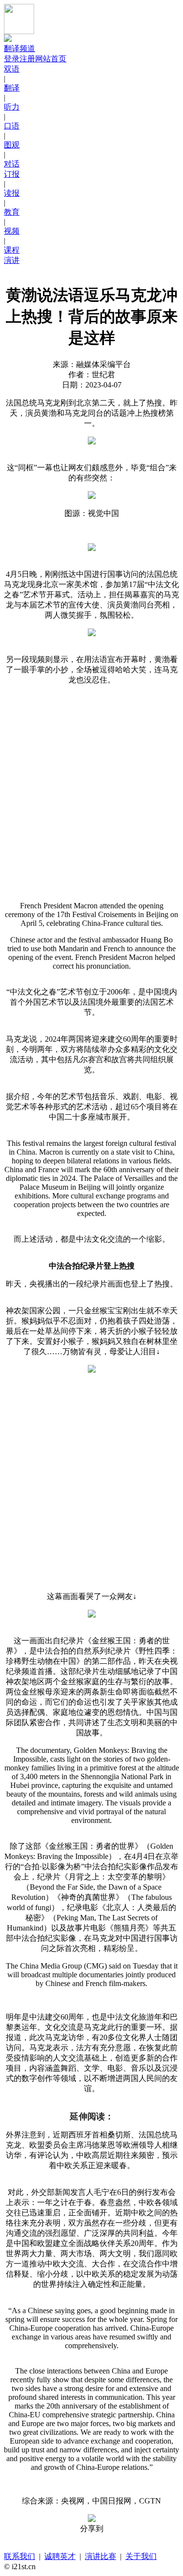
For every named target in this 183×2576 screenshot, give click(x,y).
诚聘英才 (60, 2556)
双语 (12, 69)
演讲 (12, 260)
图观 (12, 145)
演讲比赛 (101, 2556)
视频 (12, 231)
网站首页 (51, 59)
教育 (12, 212)
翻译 (12, 88)
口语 (12, 126)
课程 (12, 250)
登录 (12, 59)
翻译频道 (20, 48)
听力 (12, 107)
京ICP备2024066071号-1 (82, 2567)
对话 (12, 164)
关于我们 (141, 2556)
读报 (12, 193)
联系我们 (20, 2556)
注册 (27, 59)
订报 (12, 174)
